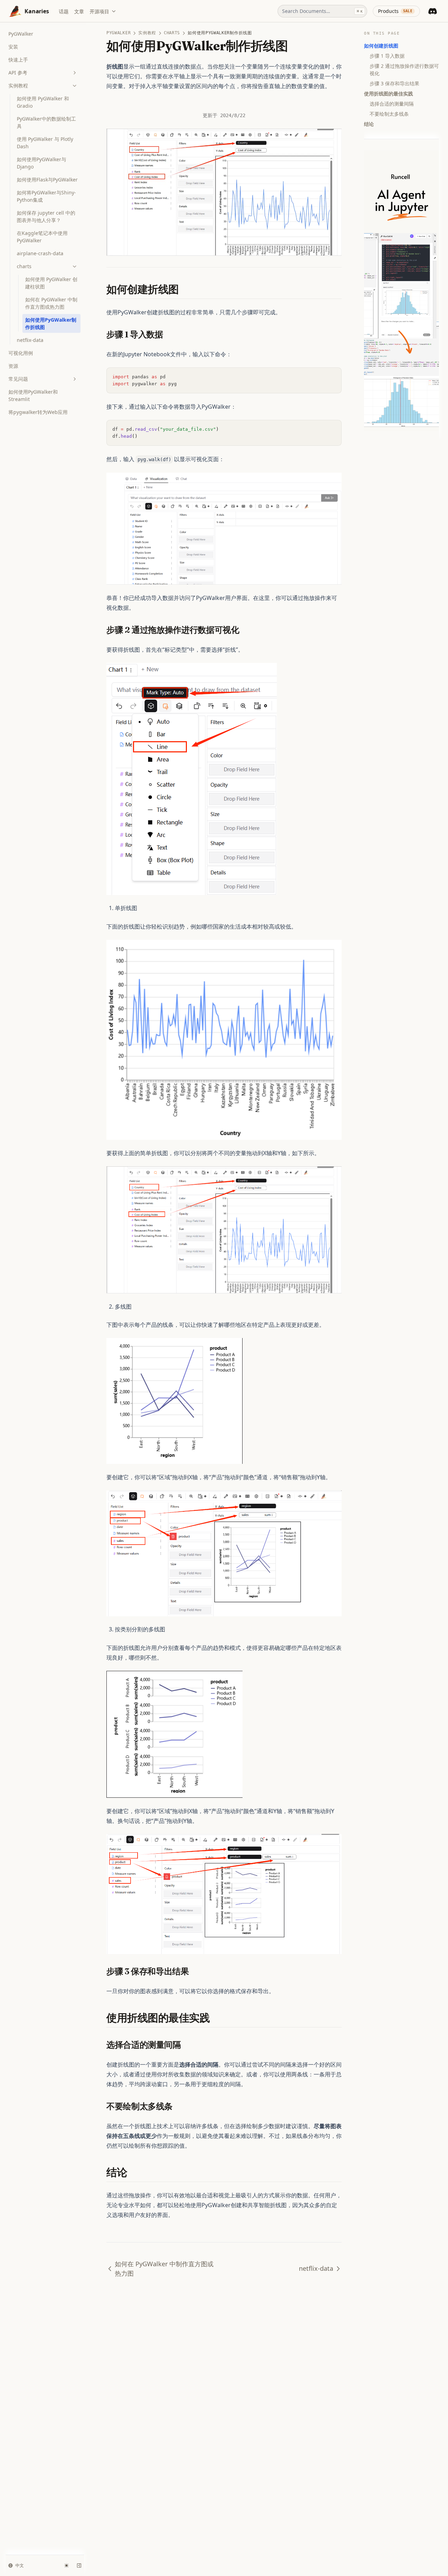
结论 (369, 124)
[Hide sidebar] (79, 2566)
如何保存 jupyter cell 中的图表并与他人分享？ (46, 216)
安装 (13, 47)
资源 (13, 366)
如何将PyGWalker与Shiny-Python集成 (46, 196)
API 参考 (18, 73)
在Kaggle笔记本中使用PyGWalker (42, 237)
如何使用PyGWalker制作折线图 (51, 323)
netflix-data (30, 340)
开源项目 (99, 11)
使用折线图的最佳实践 (388, 94)
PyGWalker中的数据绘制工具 (46, 122)
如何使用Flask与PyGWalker (47, 180)
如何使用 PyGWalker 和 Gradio (43, 102)
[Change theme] (66, 2566)
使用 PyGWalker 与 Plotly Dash (45, 143)
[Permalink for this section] (185, 289)
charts (24, 266)
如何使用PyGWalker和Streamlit (33, 395)
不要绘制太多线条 (389, 114)
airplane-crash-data (40, 253)
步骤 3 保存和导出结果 (394, 83)
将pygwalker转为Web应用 (38, 412)
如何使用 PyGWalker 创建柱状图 (51, 283)
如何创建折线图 (381, 46)
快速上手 (18, 60)
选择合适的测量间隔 (392, 104)
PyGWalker (21, 34)
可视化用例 (21, 353)
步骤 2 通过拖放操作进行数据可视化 (404, 70)
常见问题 (18, 379)
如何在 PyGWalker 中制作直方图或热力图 (51, 303)
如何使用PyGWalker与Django (41, 163)
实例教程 (18, 85)
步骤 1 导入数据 (387, 56)
